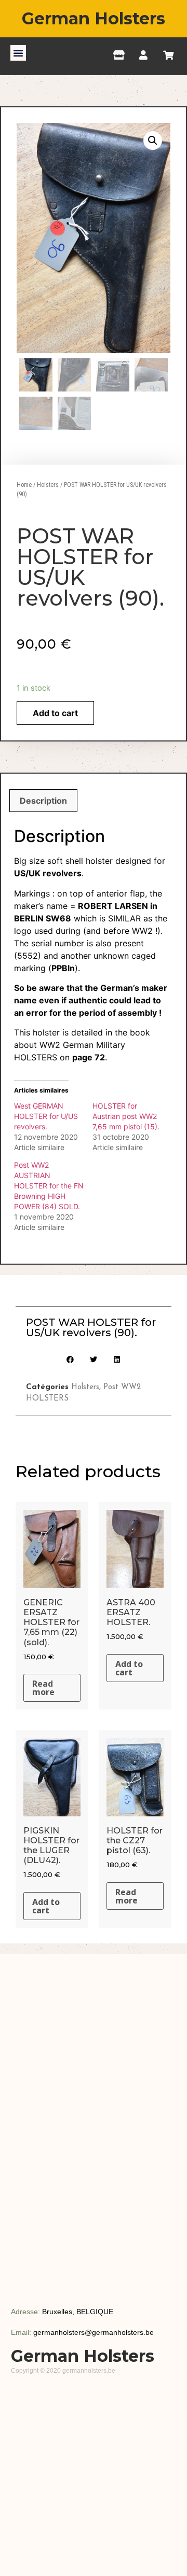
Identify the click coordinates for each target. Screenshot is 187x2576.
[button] (18, 53)
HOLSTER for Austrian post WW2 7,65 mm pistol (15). (126, 1116)
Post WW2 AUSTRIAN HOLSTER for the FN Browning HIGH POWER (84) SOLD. (49, 1186)
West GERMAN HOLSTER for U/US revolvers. (46, 1116)
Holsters (48, 485)
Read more (43, 1688)
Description (43, 801)
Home (24, 485)
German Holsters (94, 18)
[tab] (43, 801)
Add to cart (55, 713)
